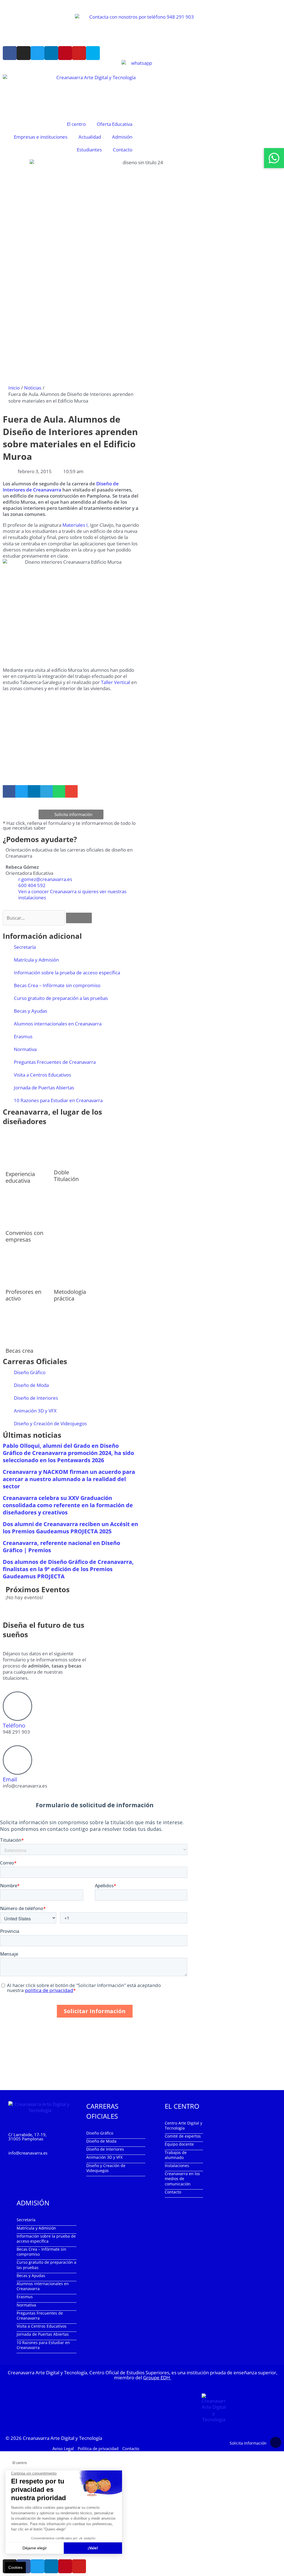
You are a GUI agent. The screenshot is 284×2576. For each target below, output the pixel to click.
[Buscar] (79, 918)
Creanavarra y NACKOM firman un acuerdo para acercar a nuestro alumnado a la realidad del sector (69, 1479)
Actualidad (90, 137)
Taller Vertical (116, 682)
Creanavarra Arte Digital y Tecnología (62, 2438)
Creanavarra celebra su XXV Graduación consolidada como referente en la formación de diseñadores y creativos (68, 1505)
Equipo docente (179, 2144)
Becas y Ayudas (31, 1011)
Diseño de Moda (31, 1385)
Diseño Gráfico (30, 1372)
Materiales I (75, 525)
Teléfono (14, 1725)
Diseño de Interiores (36, 1398)
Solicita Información (248, 2443)
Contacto (123, 150)
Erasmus (23, 1036)
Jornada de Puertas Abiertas (44, 1088)
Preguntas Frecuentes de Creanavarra (55, 1062)
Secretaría (25, 947)
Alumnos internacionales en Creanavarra (58, 1024)
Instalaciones (177, 2166)
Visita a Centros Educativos (42, 1075)
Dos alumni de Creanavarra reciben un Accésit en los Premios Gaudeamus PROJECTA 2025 (70, 1528)
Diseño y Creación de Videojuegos (50, 1423)
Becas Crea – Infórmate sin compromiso (57, 985)
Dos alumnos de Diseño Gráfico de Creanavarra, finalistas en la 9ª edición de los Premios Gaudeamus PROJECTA (68, 1569)
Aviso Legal (63, 2448)
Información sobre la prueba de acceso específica (67, 973)
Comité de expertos (183, 2136)
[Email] (17, 1760)
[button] (9, 791)
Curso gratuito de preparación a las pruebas (61, 998)
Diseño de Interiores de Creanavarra (61, 487)
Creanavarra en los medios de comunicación (182, 2179)
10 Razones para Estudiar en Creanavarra (58, 1100)
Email (10, 1779)
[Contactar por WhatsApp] (274, 158)
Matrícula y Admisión (36, 960)
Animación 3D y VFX (35, 1411)
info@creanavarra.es (28, 2153)
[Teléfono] (17, 1706)
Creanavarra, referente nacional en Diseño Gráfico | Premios (61, 1547)
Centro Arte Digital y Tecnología (183, 2126)
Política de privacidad (98, 2448)
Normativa (25, 1049)
